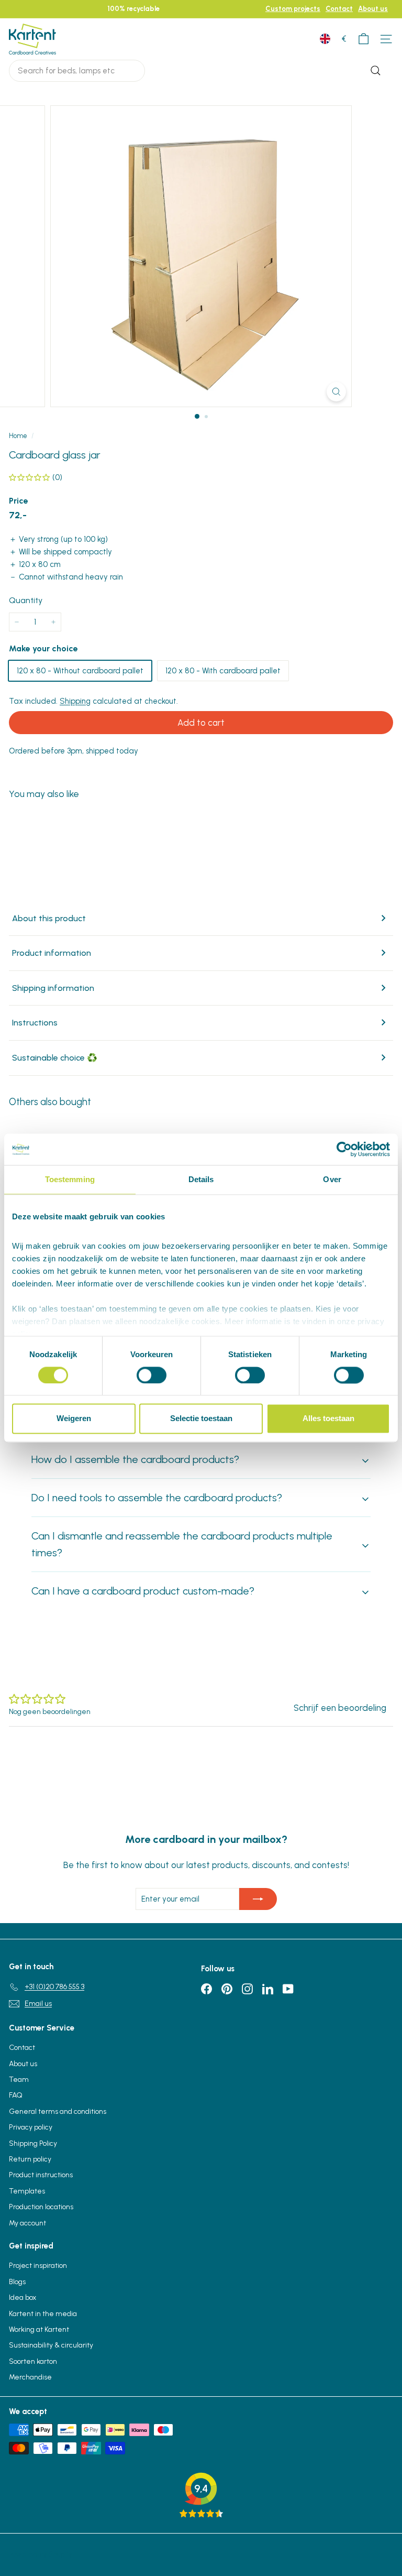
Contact (339, 9)
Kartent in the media (43, 2314)
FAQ (16, 2095)
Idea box (23, 2297)
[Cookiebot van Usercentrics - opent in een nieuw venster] (344, 1149)
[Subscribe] (258, 1899)
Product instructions (41, 2175)
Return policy (30, 2159)
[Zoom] (336, 392)
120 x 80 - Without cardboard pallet (80, 671)
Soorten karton (33, 2361)
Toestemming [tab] (70, 1179)
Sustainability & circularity (51, 2345)
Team (19, 2080)
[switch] (152, 1375)
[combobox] (77, 71)
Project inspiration (38, 2266)
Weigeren (74, 1419)
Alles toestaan (328, 1419)
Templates (27, 2191)
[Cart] (364, 39)
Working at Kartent (39, 2329)
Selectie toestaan (201, 1419)
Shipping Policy (33, 2143)
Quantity (26, 600)
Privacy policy (31, 2127)
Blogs (17, 2282)
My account (27, 2223)
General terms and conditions (58, 2111)
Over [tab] (332, 1179)
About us (373, 9)
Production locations (41, 2207)
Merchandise (30, 2377)
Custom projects (293, 9)
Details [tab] (201, 1179)
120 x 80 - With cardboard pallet (223, 671)
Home (18, 436)
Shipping (75, 701)
